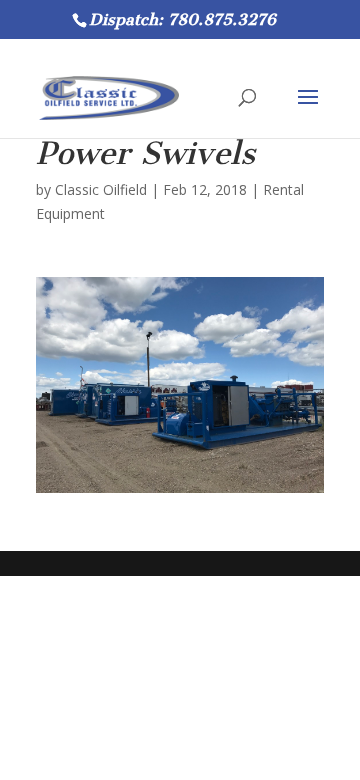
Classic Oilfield (101, 189)
